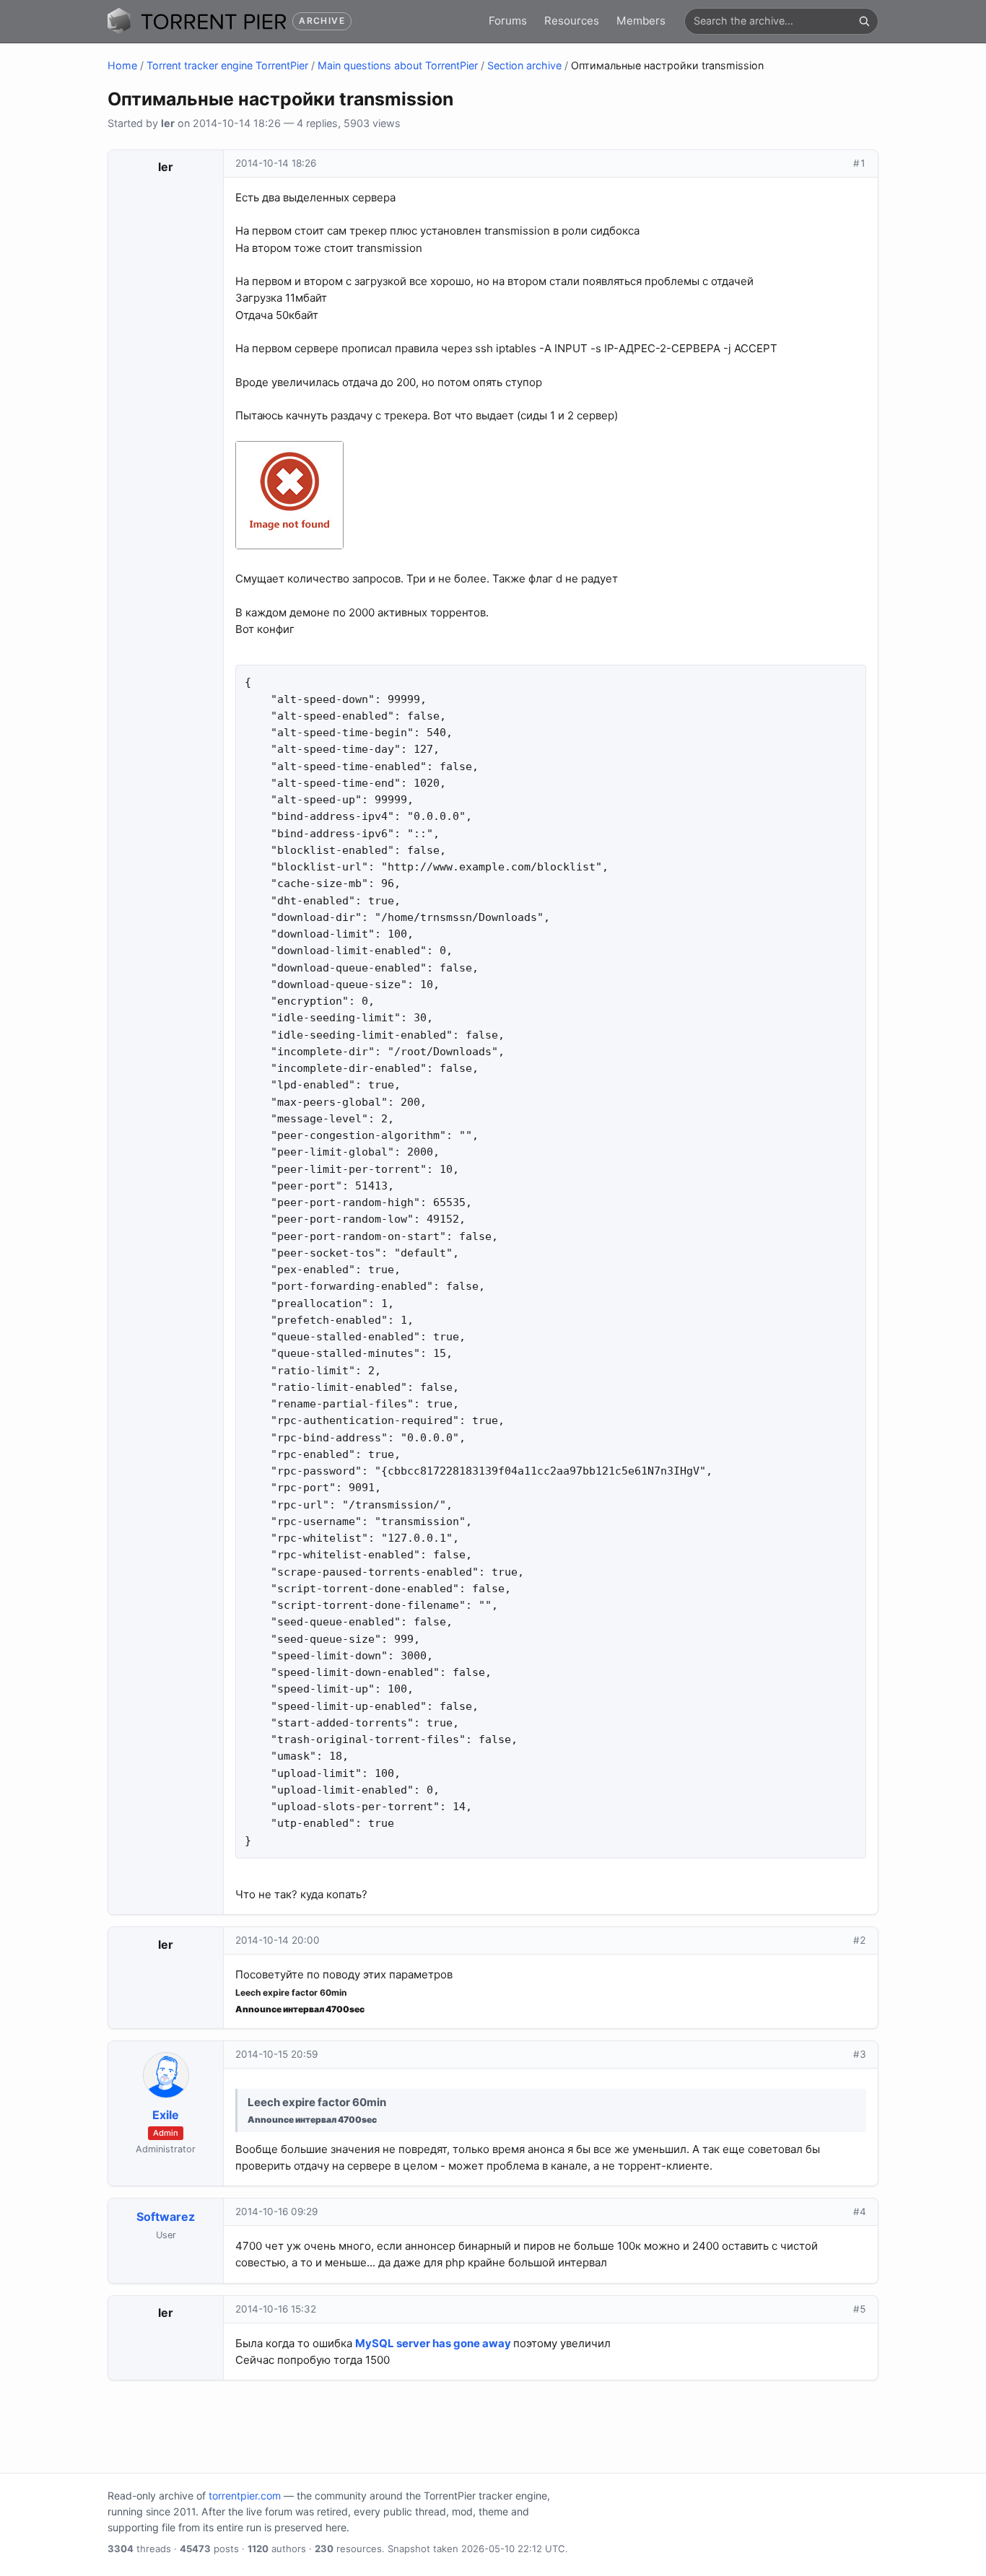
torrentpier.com (245, 2496)
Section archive (524, 65)
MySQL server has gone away (433, 2343)
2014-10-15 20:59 (276, 2054)
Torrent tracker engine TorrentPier (227, 65)
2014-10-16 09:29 (276, 2212)
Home (122, 65)
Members (641, 21)
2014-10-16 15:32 (276, 2309)
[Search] (864, 21)
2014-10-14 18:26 (276, 163)
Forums (508, 21)
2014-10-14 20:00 (278, 1940)
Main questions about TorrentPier (398, 65)
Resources (572, 21)
